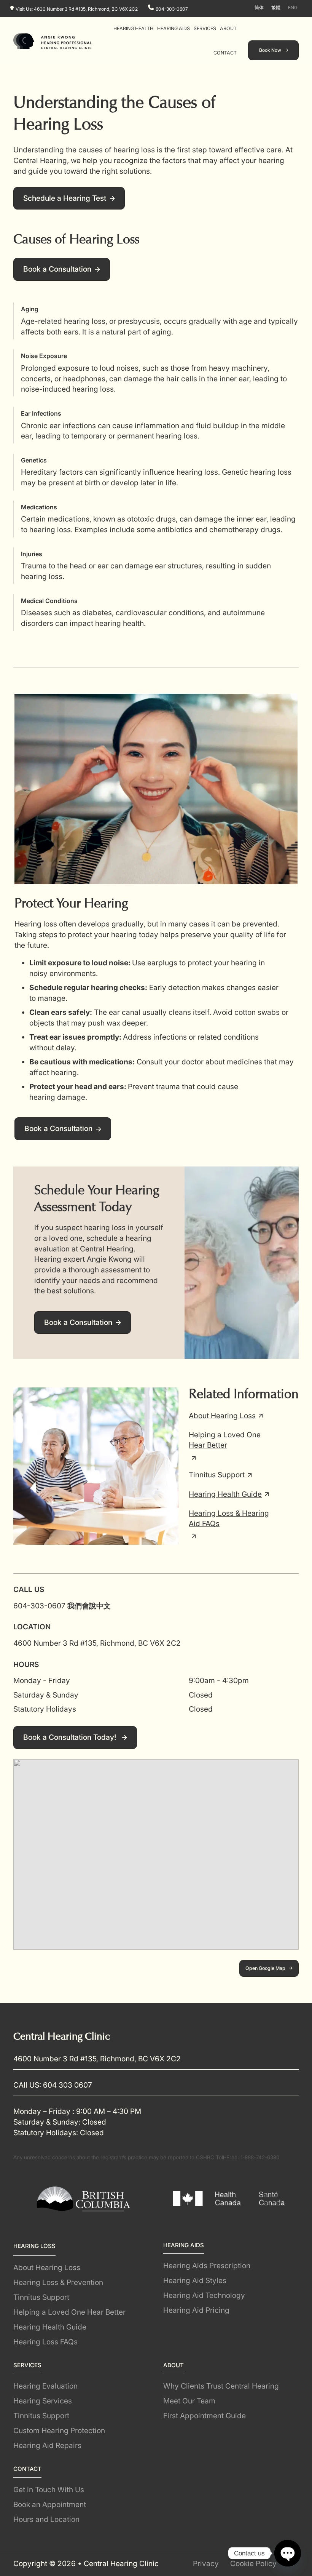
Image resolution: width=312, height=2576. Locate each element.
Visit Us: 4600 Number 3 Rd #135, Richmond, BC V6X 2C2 (77, 9)
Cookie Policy (253, 2563)
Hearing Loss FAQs (45, 2342)
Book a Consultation (57, 269)
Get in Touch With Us (49, 2490)
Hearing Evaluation (45, 2386)
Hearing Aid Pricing (196, 2310)
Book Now (270, 50)
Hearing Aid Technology (204, 2295)
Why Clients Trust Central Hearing (221, 2386)
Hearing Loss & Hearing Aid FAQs (229, 1518)
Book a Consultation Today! (71, 1737)
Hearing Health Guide (225, 1494)
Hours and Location (46, 2519)
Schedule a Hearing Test (65, 198)
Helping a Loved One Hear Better (225, 1440)
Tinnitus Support (217, 1475)
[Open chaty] (288, 2553)
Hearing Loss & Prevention (58, 2282)
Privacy (206, 2563)
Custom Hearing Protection (59, 2430)
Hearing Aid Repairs (47, 2445)
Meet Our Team (189, 2401)
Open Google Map (265, 1968)
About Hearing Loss (222, 1415)
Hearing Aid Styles (195, 2280)
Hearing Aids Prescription (207, 2266)
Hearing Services (43, 2401)
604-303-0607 (172, 9)
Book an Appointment (50, 2504)
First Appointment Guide (205, 2416)
